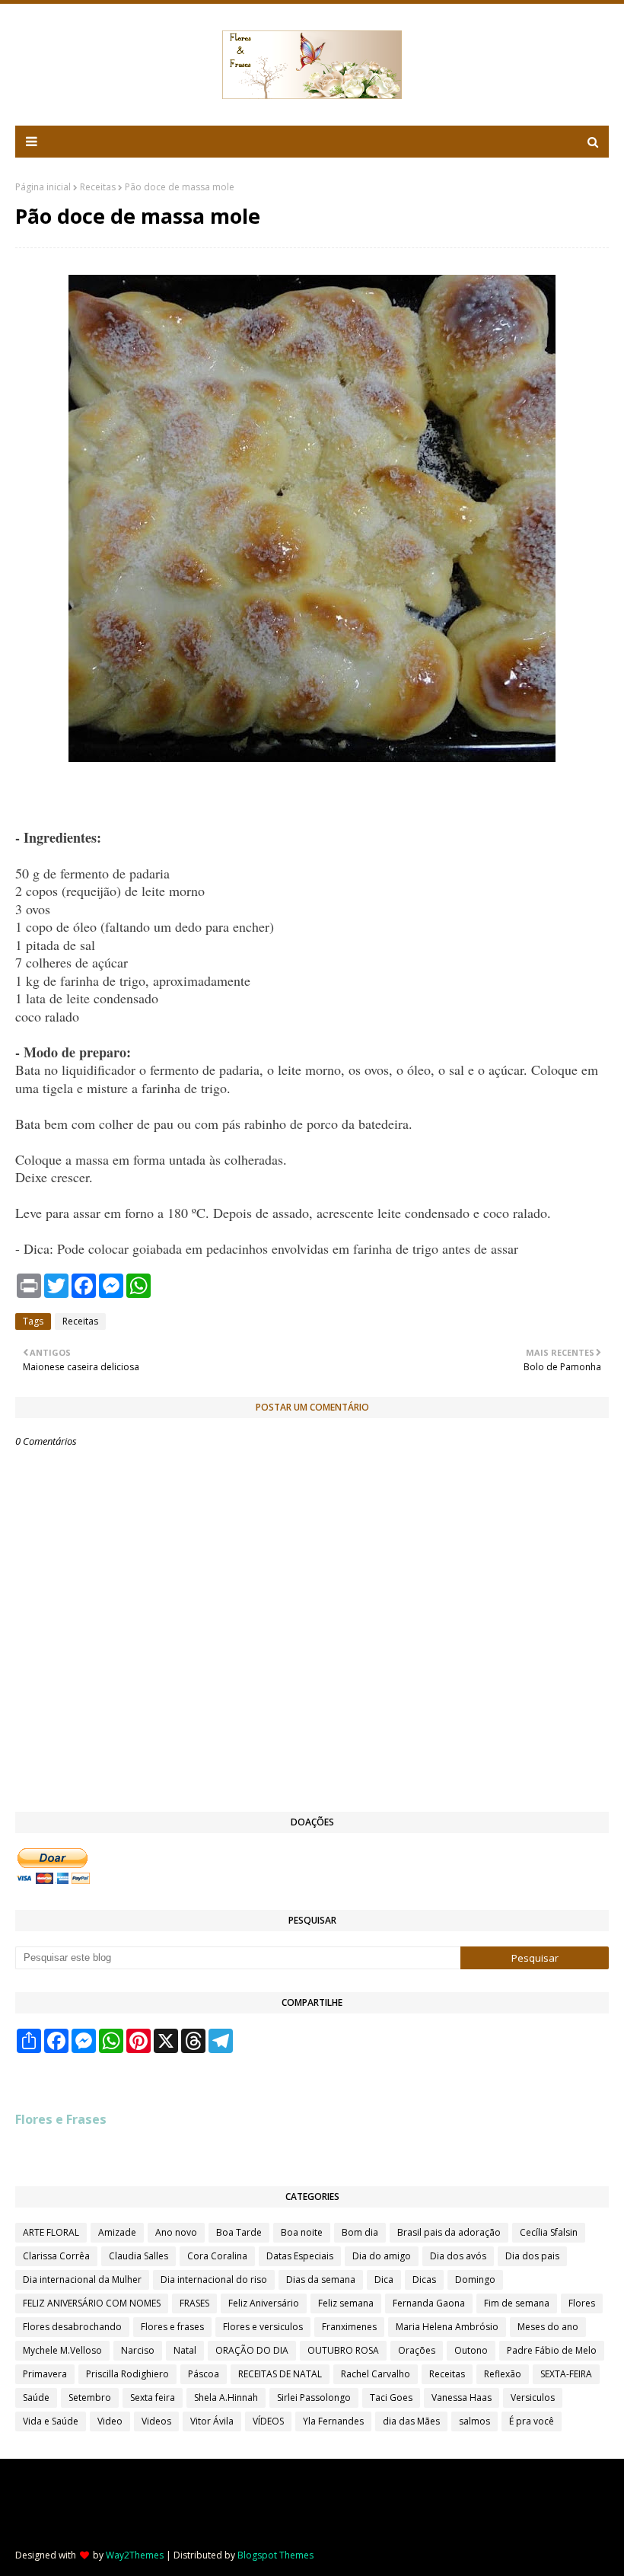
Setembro (90, 2397)
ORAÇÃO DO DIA (252, 2350)
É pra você (532, 2421)
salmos (474, 2421)
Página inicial (43, 187)
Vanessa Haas (462, 2397)
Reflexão (503, 2374)
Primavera (45, 2374)
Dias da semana (321, 2280)
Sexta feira (153, 2397)
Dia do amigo (382, 2256)
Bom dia (360, 2232)
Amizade (117, 2232)
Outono (471, 2350)
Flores (582, 2303)
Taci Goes (391, 2397)
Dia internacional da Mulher (82, 2280)
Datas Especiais (300, 2256)
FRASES (194, 2303)
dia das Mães (411, 2421)
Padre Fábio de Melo (552, 2350)
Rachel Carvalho (376, 2374)
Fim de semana (517, 2303)
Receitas (98, 187)
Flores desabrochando (72, 2327)
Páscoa (204, 2374)
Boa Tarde (239, 2232)
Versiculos (533, 2397)
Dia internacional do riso (214, 2280)
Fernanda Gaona (429, 2303)
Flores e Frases (61, 2119)
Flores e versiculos (263, 2327)
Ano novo (176, 2232)
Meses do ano (548, 2327)
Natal (185, 2350)
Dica (384, 2280)
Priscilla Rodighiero (127, 2374)
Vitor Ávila (212, 2421)
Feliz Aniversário (264, 2303)
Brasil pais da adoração (449, 2232)
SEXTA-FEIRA (566, 2374)
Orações (417, 2350)
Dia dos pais (532, 2256)
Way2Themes (135, 2555)
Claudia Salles (138, 2256)
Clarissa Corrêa (56, 2256)
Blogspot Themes (275, 2555)
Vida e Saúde (51, 2421)
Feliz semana (346, 2303)
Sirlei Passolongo (314, 2397)
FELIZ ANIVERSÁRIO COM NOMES (92, 2303)
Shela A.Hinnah (226, 2397)
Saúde (36, 2397)
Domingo (475, 2280)
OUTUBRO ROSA (343, 2350)
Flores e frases (172, 2327)
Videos (156, 2421)
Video (110, 2421)
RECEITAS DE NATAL (280, 2374)
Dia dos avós (458, 2256)
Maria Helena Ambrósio (447, 2327)
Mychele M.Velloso (62, 2350)
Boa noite (302, 2232)
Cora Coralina (217, 2256)
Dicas (424, 2280)
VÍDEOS (268, 2421)
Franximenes (349, 2327)
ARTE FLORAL (51, 2232)
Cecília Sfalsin (549, 2232)
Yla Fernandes (333, 2421)
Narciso (138, 2350)
